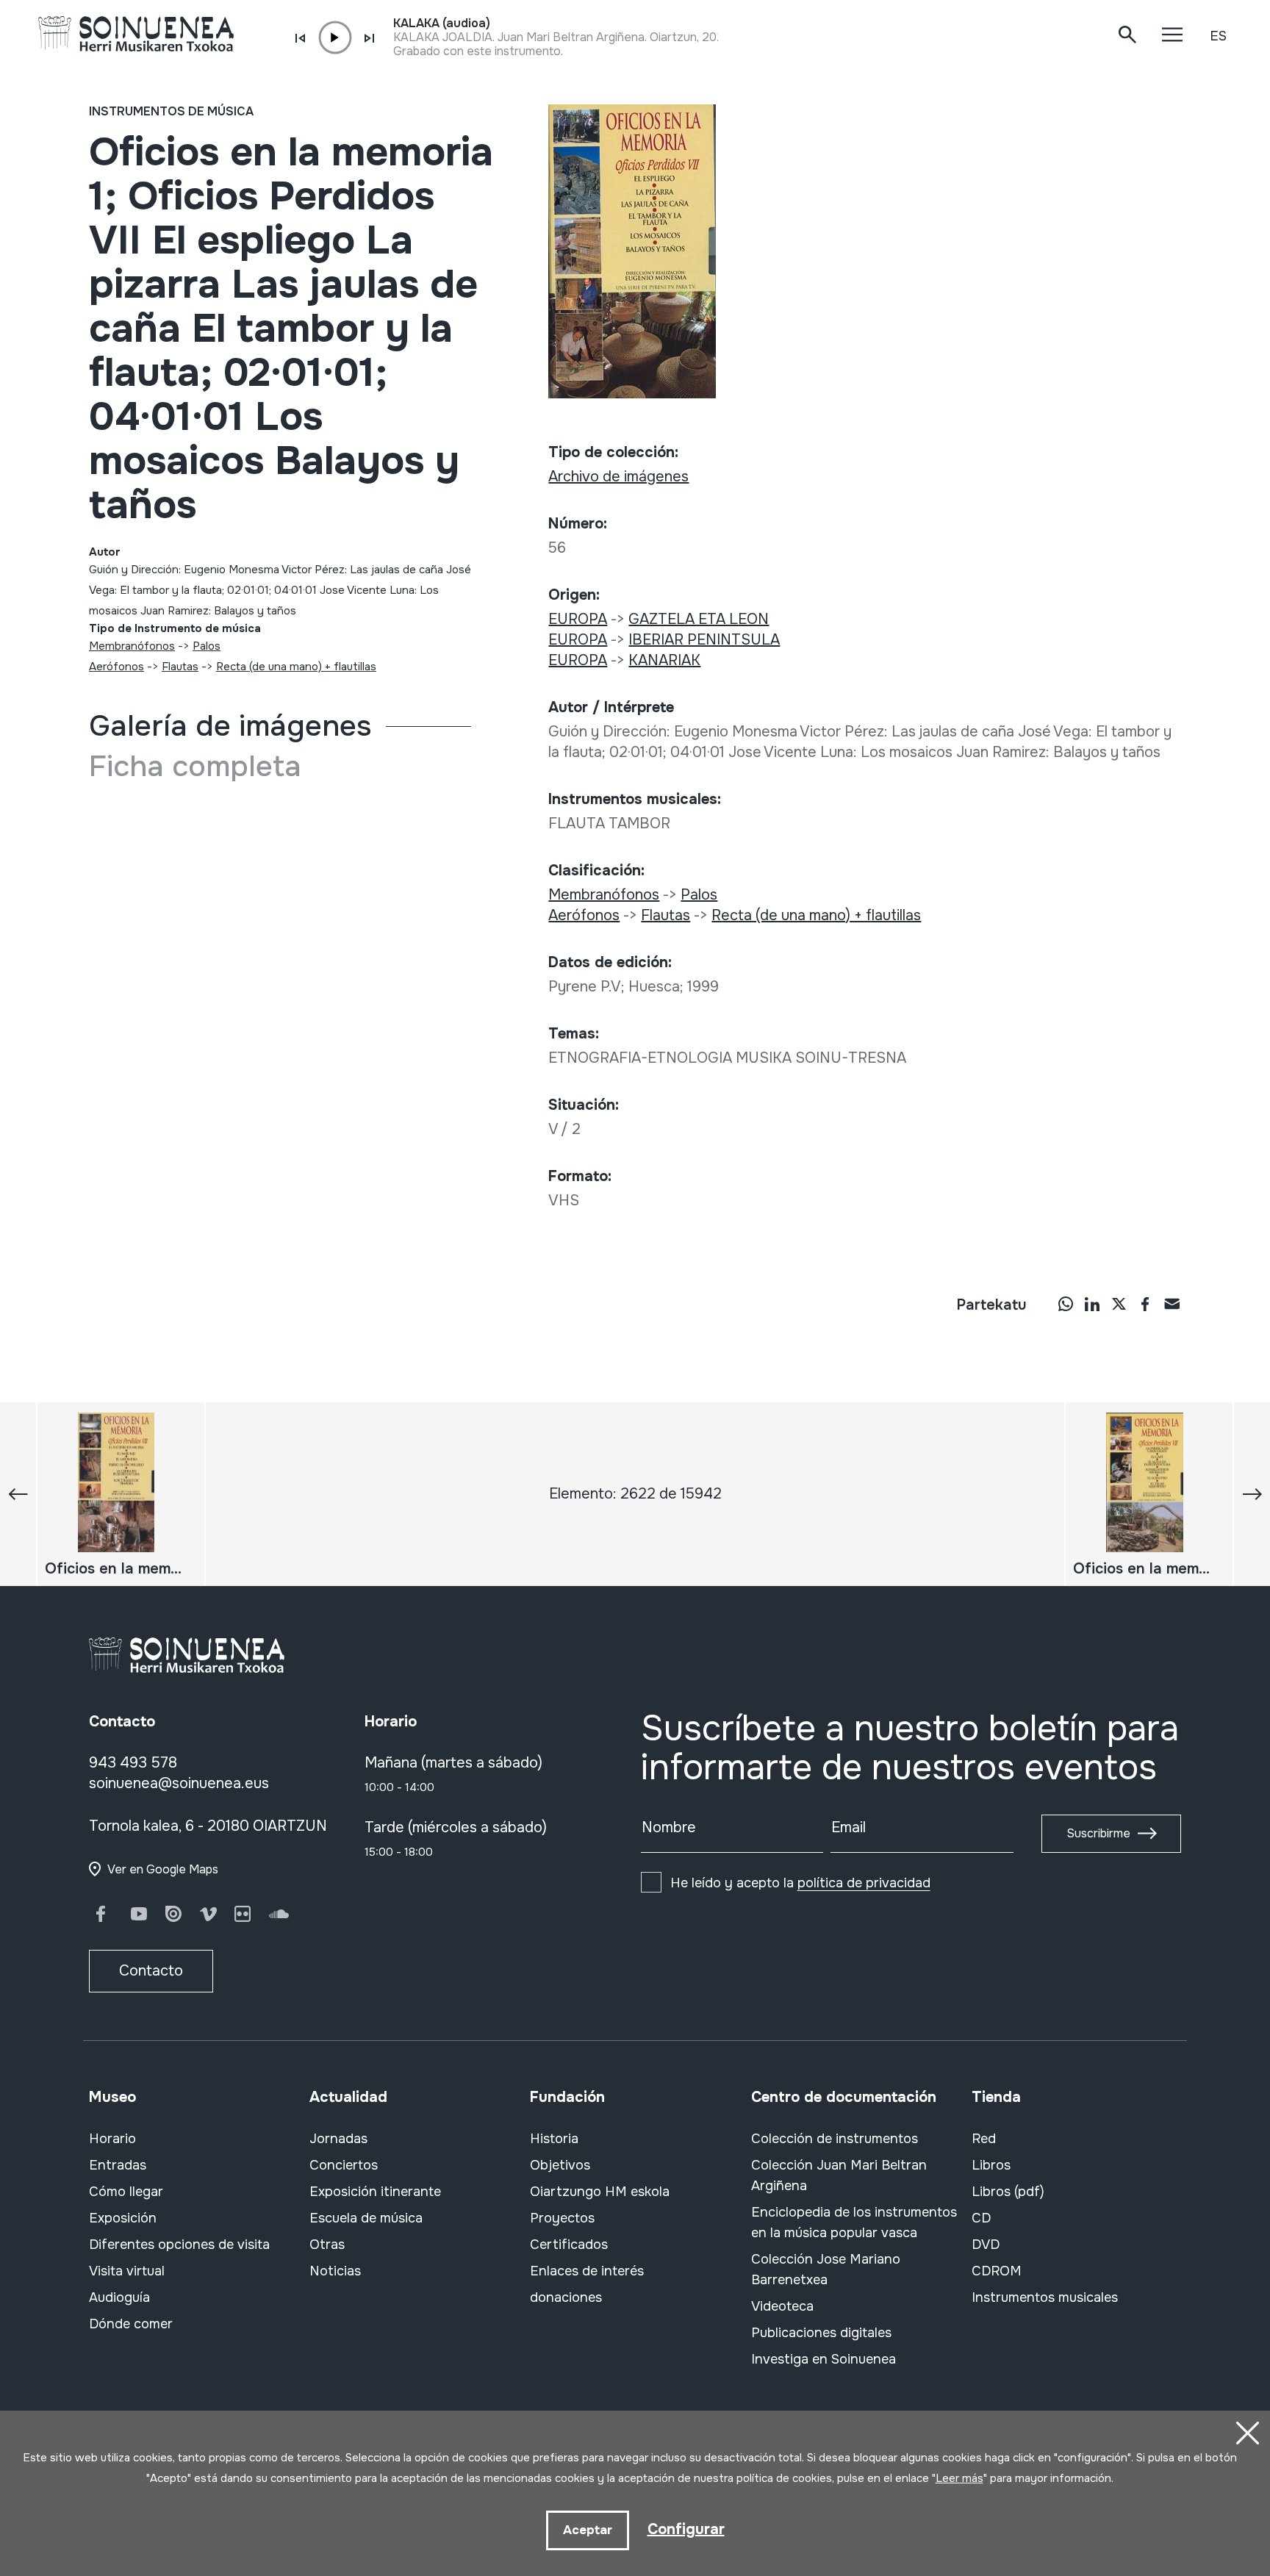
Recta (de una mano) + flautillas (296, 667)
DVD (986, 2245)
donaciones (566, 2297)
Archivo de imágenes (618, 477)
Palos (207, 646)
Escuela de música (366, 2218)
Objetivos (560, 2165)
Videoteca (782, 2306)
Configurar (686, 2529)
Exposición (123, 2218)
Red (984, 2139)
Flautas (180, 667)
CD (981, 2218)
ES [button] (1218, 36)
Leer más (959, 2478)
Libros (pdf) (1008, 2192)
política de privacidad (864, 1883)
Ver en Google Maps (163, 1869)
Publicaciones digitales (821, 2333)
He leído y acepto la (800, 1883)
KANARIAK (664, 660)
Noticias (335, 2271)
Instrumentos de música (171, 111)
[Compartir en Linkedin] (1092, 1304)
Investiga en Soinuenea (824, 2359)
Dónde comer (131, 2324)
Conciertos (344, 2165)
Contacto (151, 1971)
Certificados (569, 2245)
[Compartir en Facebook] (1145, 1304)
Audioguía (119, 2297)
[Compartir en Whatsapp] (1066, 1304)
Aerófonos (116, 667)
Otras (327, 2245)
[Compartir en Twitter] (1119, 1304)
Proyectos (562, 2218)
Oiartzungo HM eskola (600, 2192)
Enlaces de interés (587, 2271)
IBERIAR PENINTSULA (704, 640)
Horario (112, 2139)
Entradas (118, 2165)
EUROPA (578, 619)
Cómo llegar (126, 2192)
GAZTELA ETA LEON (699, 619)
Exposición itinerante (375, 2192)
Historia (554, 2139)
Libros (991, 2165)
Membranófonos (132, 646)
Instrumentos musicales (1045, 2297)
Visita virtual (127, 2271)
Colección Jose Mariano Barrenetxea (826, 2270)
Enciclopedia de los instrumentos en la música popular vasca (854, 2222)
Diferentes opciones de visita (179, 2245)
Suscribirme (1098, 1833)
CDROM (997, 2271)
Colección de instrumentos (835, 2139)
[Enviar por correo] (1172, 1304)
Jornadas (338, 2139)
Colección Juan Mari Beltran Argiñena (839, 2175)
